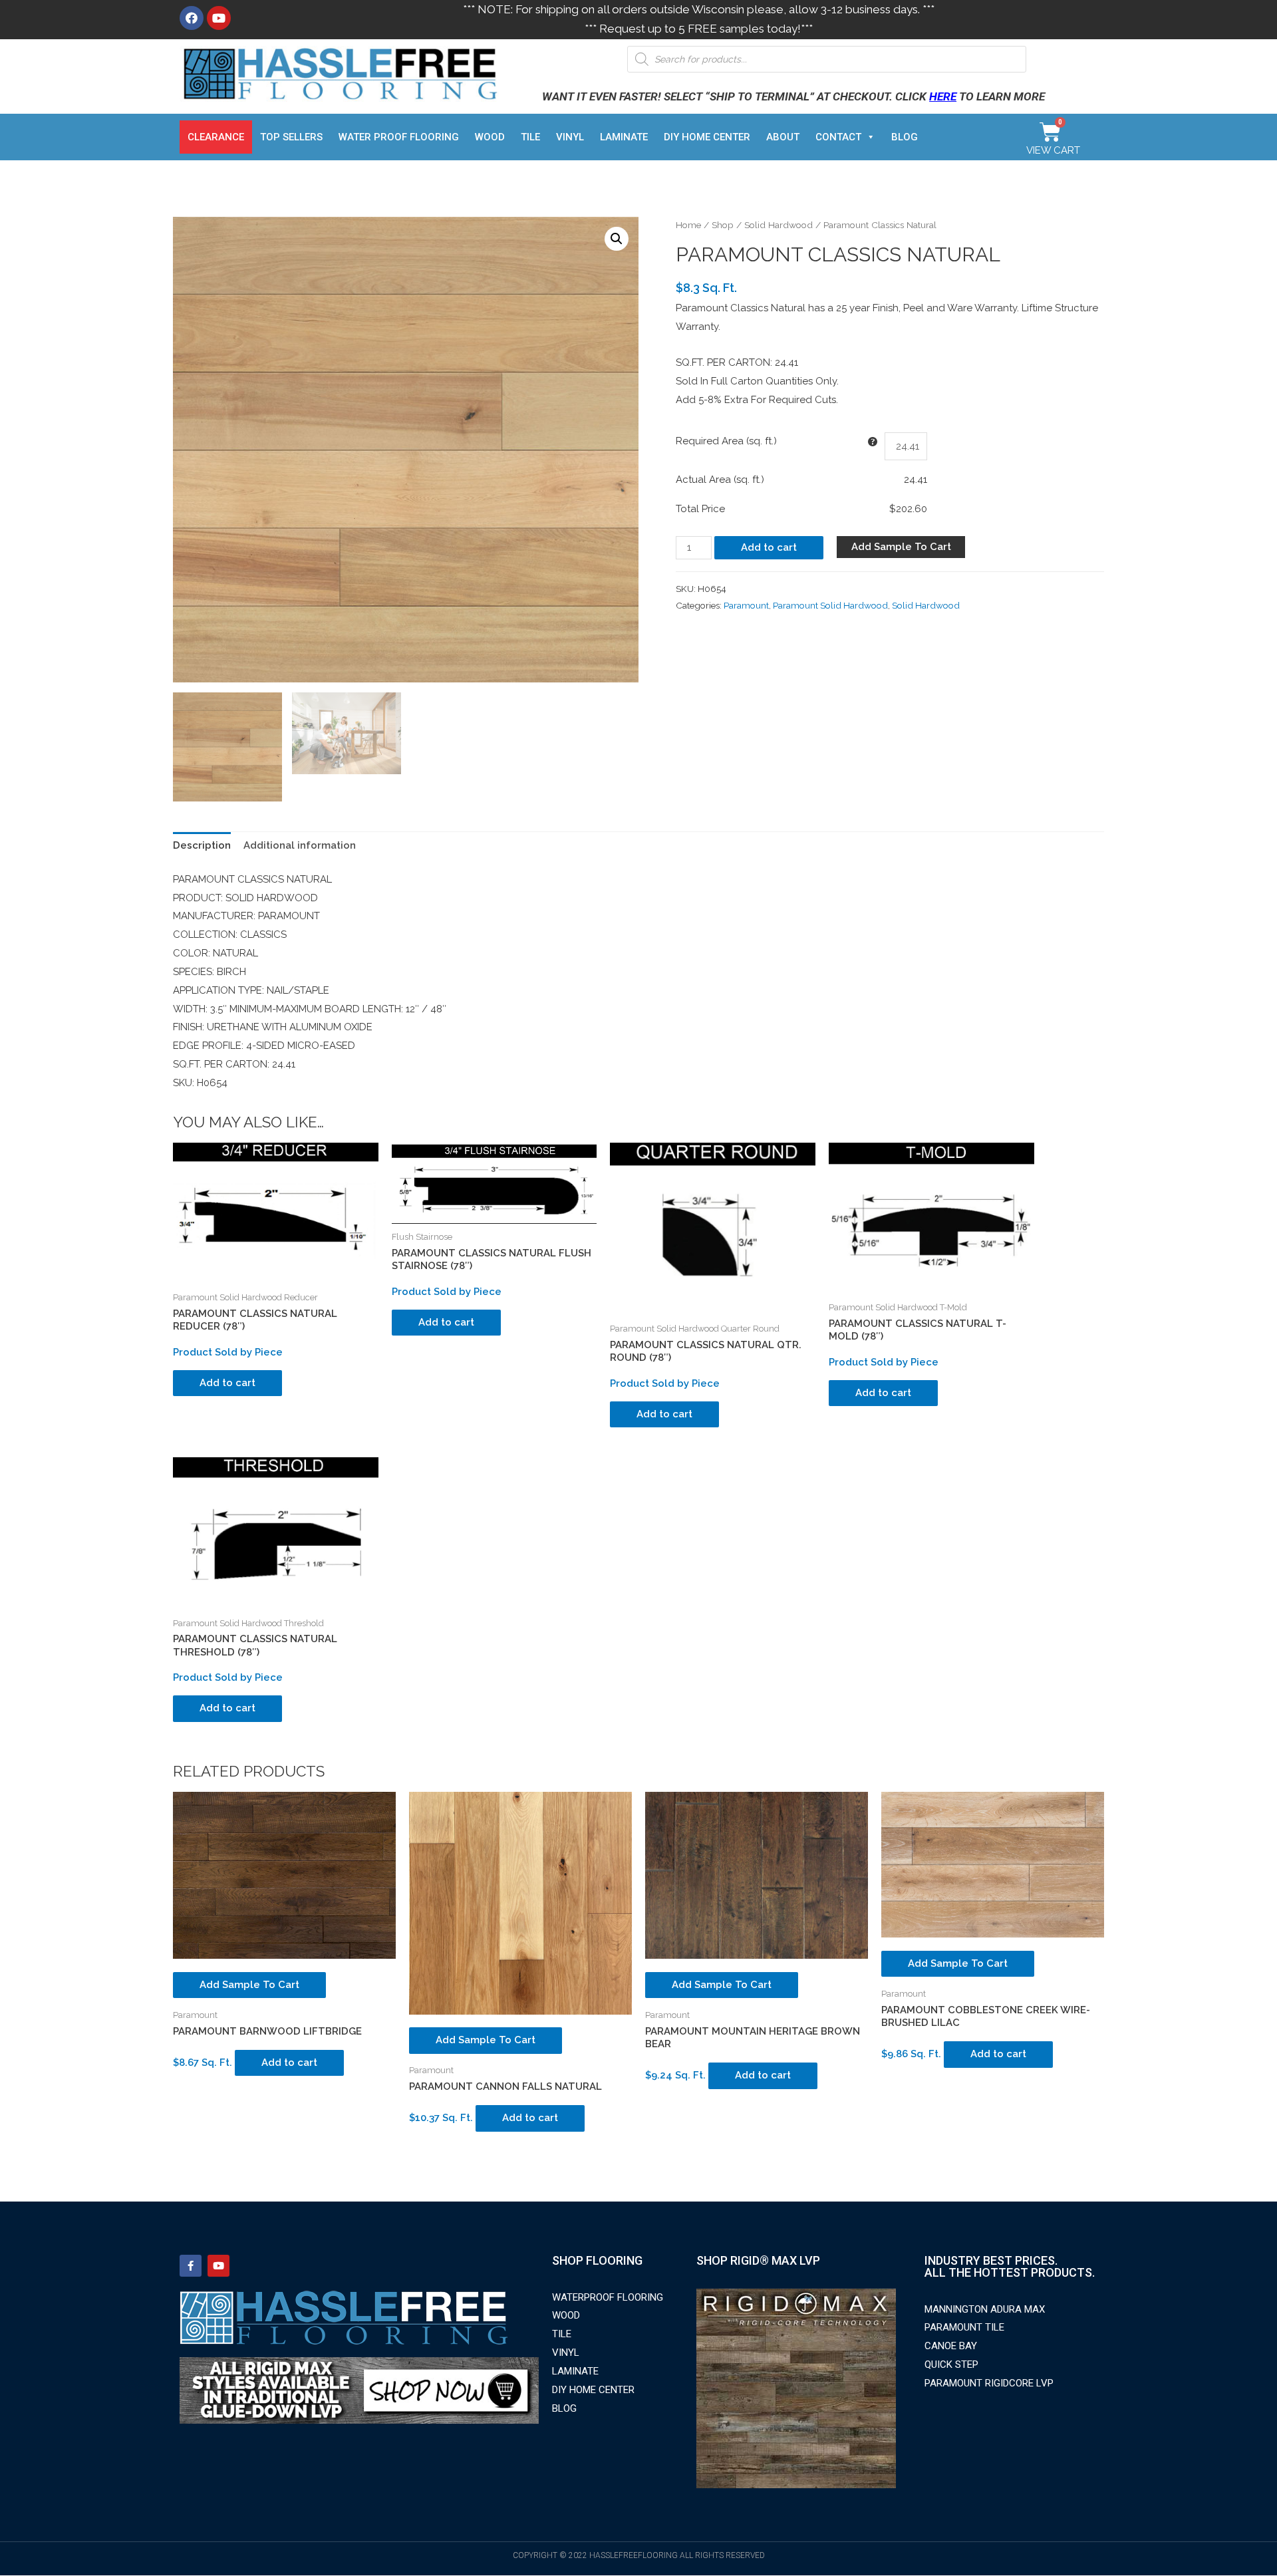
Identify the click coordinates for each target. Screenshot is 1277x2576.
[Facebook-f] (191, 2266)
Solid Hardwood (779, 225)
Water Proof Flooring (399, 137)
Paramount (746, 605)
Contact (838, 137)
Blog (905, 137)
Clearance (216, 137)
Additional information (300, 845)
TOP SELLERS (291, 137)
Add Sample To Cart (901, 547)
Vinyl (570, 137)
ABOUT (783, 137)
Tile (530, 137)
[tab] (202, 846)
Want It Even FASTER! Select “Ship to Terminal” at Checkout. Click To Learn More (793, 96)
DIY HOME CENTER (707, 137)
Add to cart (769, 547)
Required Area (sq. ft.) (726, 441)
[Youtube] (219, 18)
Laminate (624, 137)
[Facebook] (192, 18)
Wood (490, 137)
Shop (723, 225)
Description (202, 845)
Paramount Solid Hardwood (830, 605)
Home (688, 225)
